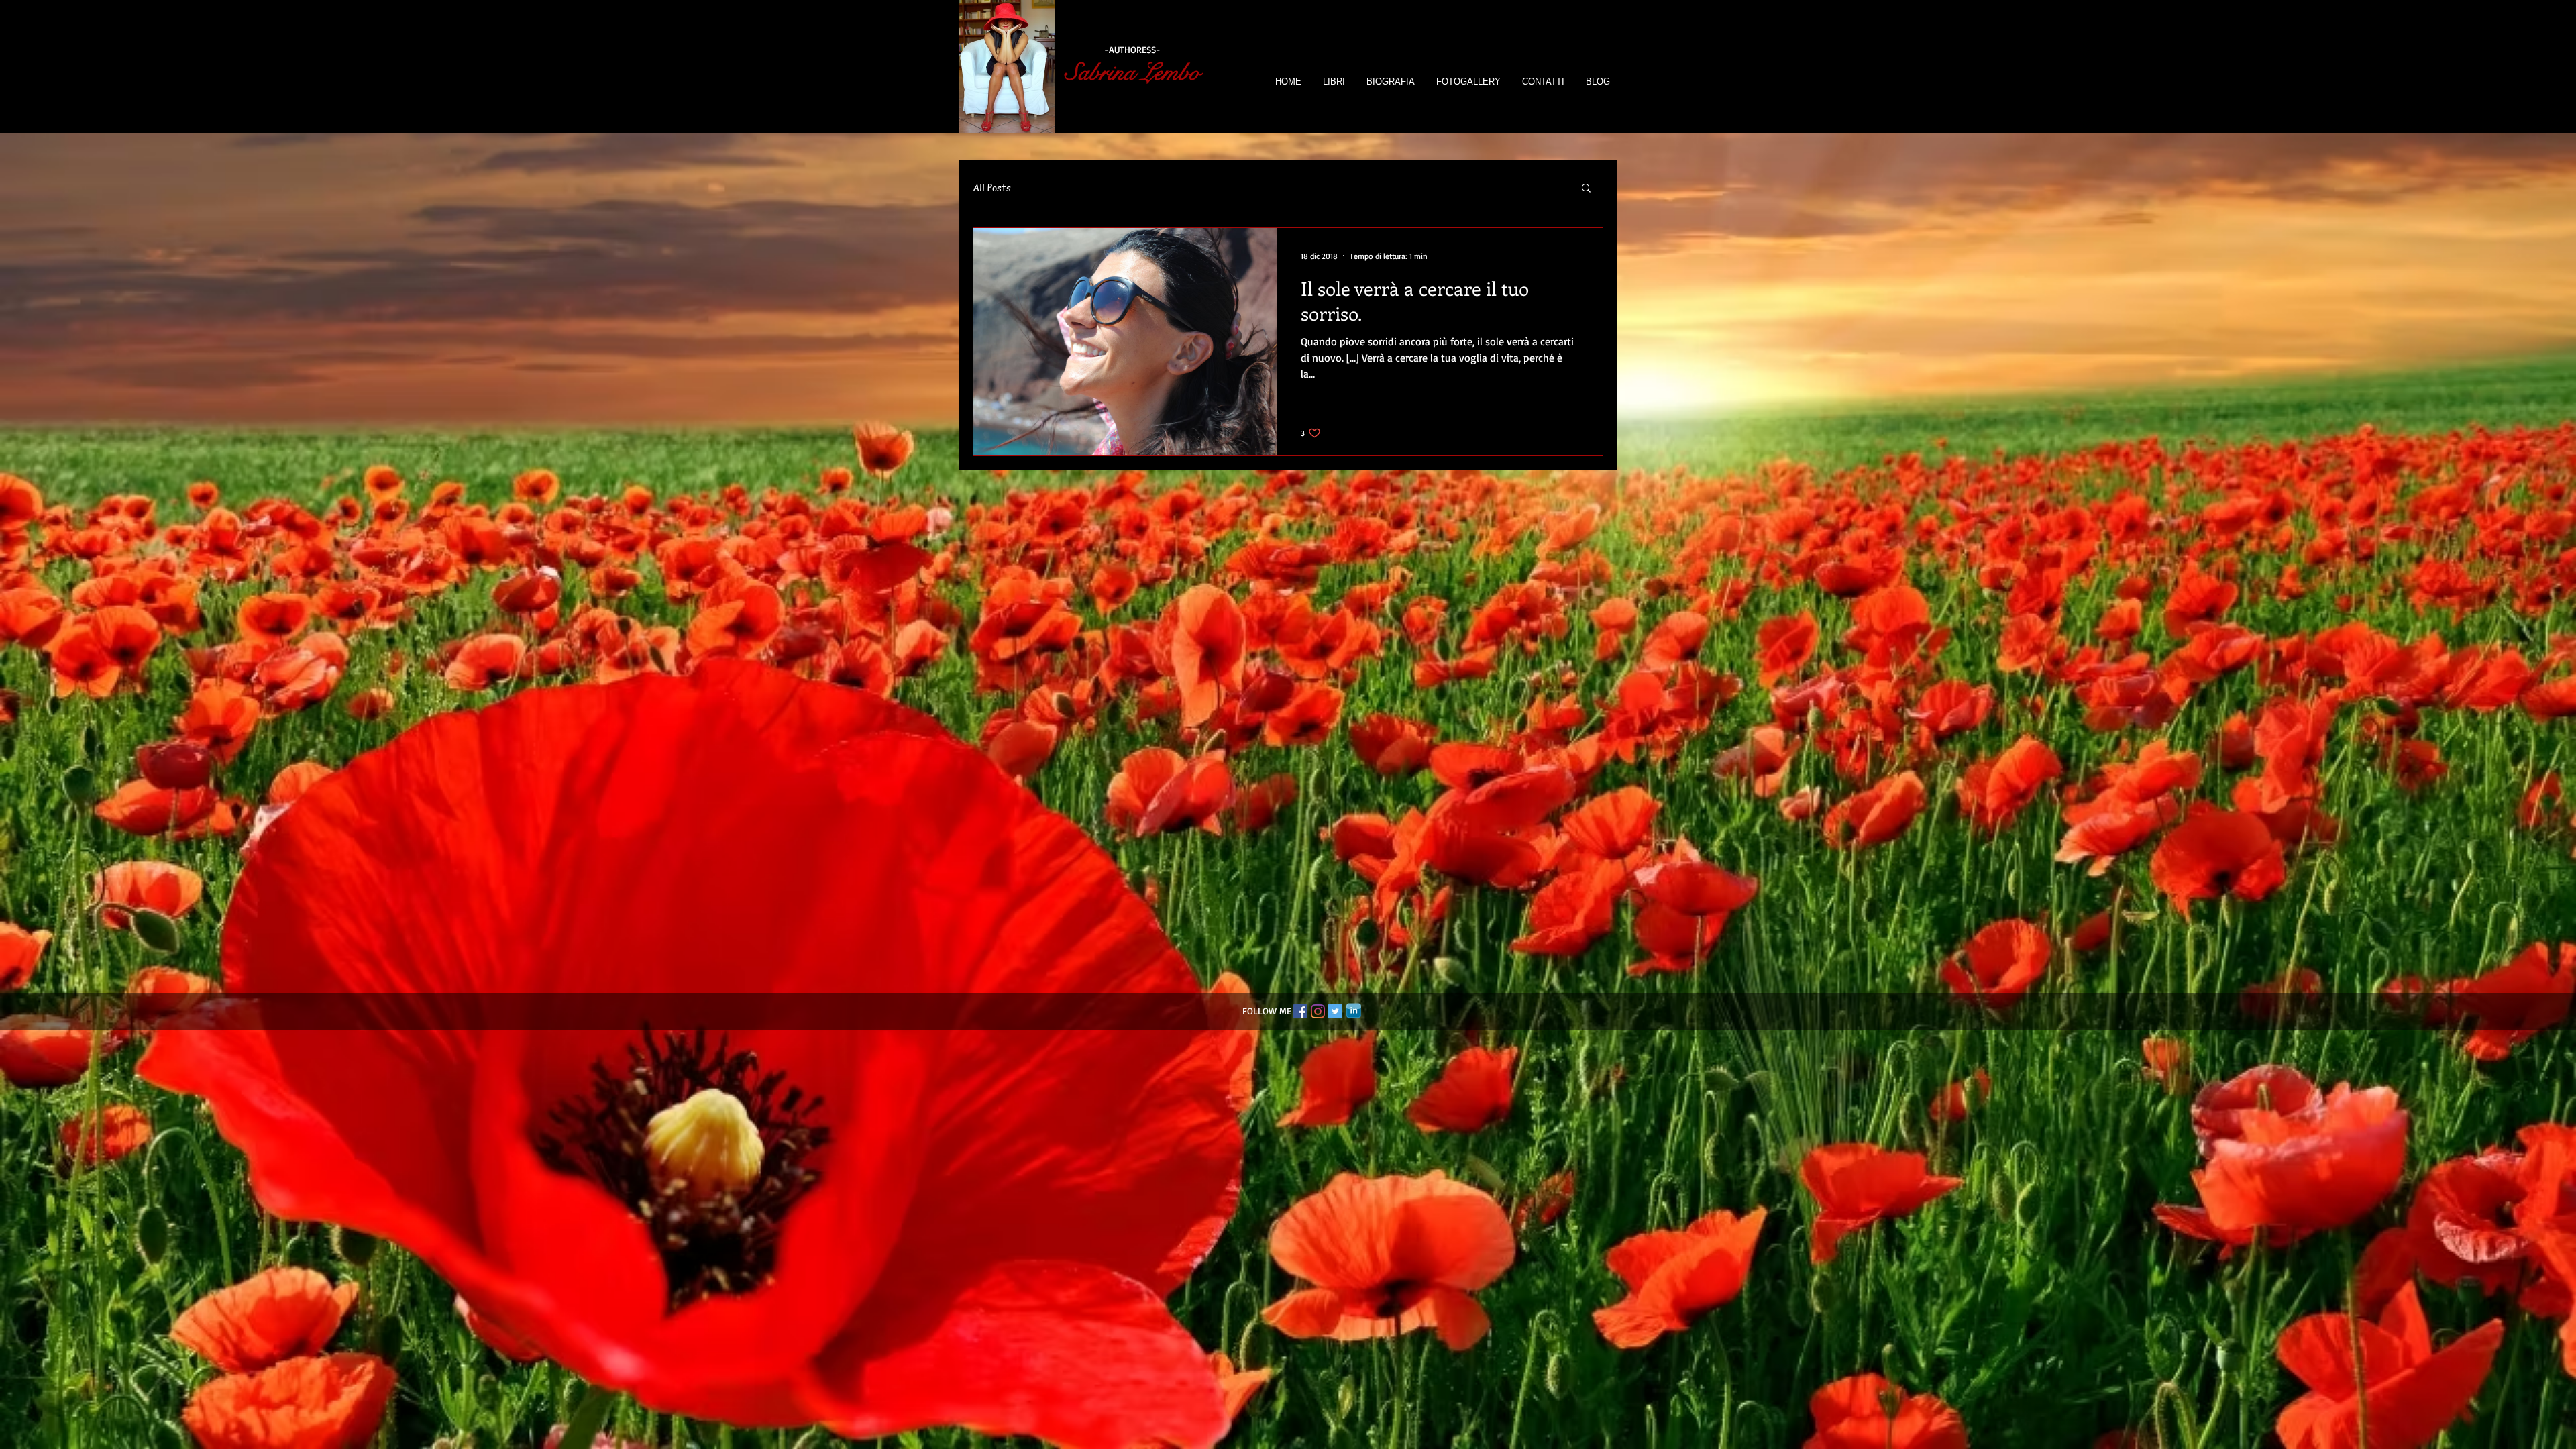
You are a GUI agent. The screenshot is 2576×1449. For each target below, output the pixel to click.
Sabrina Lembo (1133, 73)
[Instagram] (1318, 1011)
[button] (1586, 189)
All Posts (992, 187)
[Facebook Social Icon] (1300, 1011)
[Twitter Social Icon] (1335, 1011)
